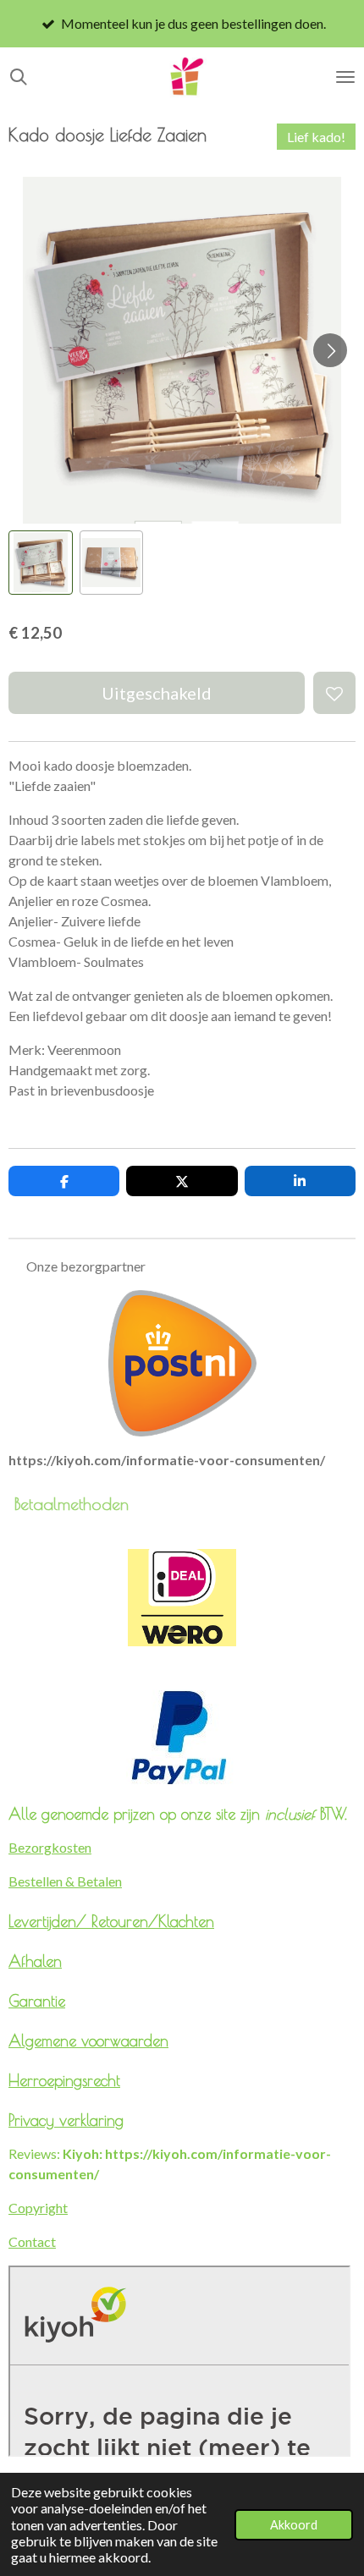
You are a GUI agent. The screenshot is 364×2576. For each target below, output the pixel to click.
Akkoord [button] (294, 2525)
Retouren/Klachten (153, 1921)
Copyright (38, 2208)
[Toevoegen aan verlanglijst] (334, 693)
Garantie (37, 2001)
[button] (41, 563)
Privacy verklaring (66, 2120)
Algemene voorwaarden (88, 2040)
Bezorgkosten (50, 1847)
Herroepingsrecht (64, 2080)
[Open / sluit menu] (345, 77)
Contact (32, 2241)
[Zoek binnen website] (19, 77)
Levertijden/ (50, 1921)
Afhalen (35, 1961)
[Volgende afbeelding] (330, 350)
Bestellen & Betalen (65, 1881)
